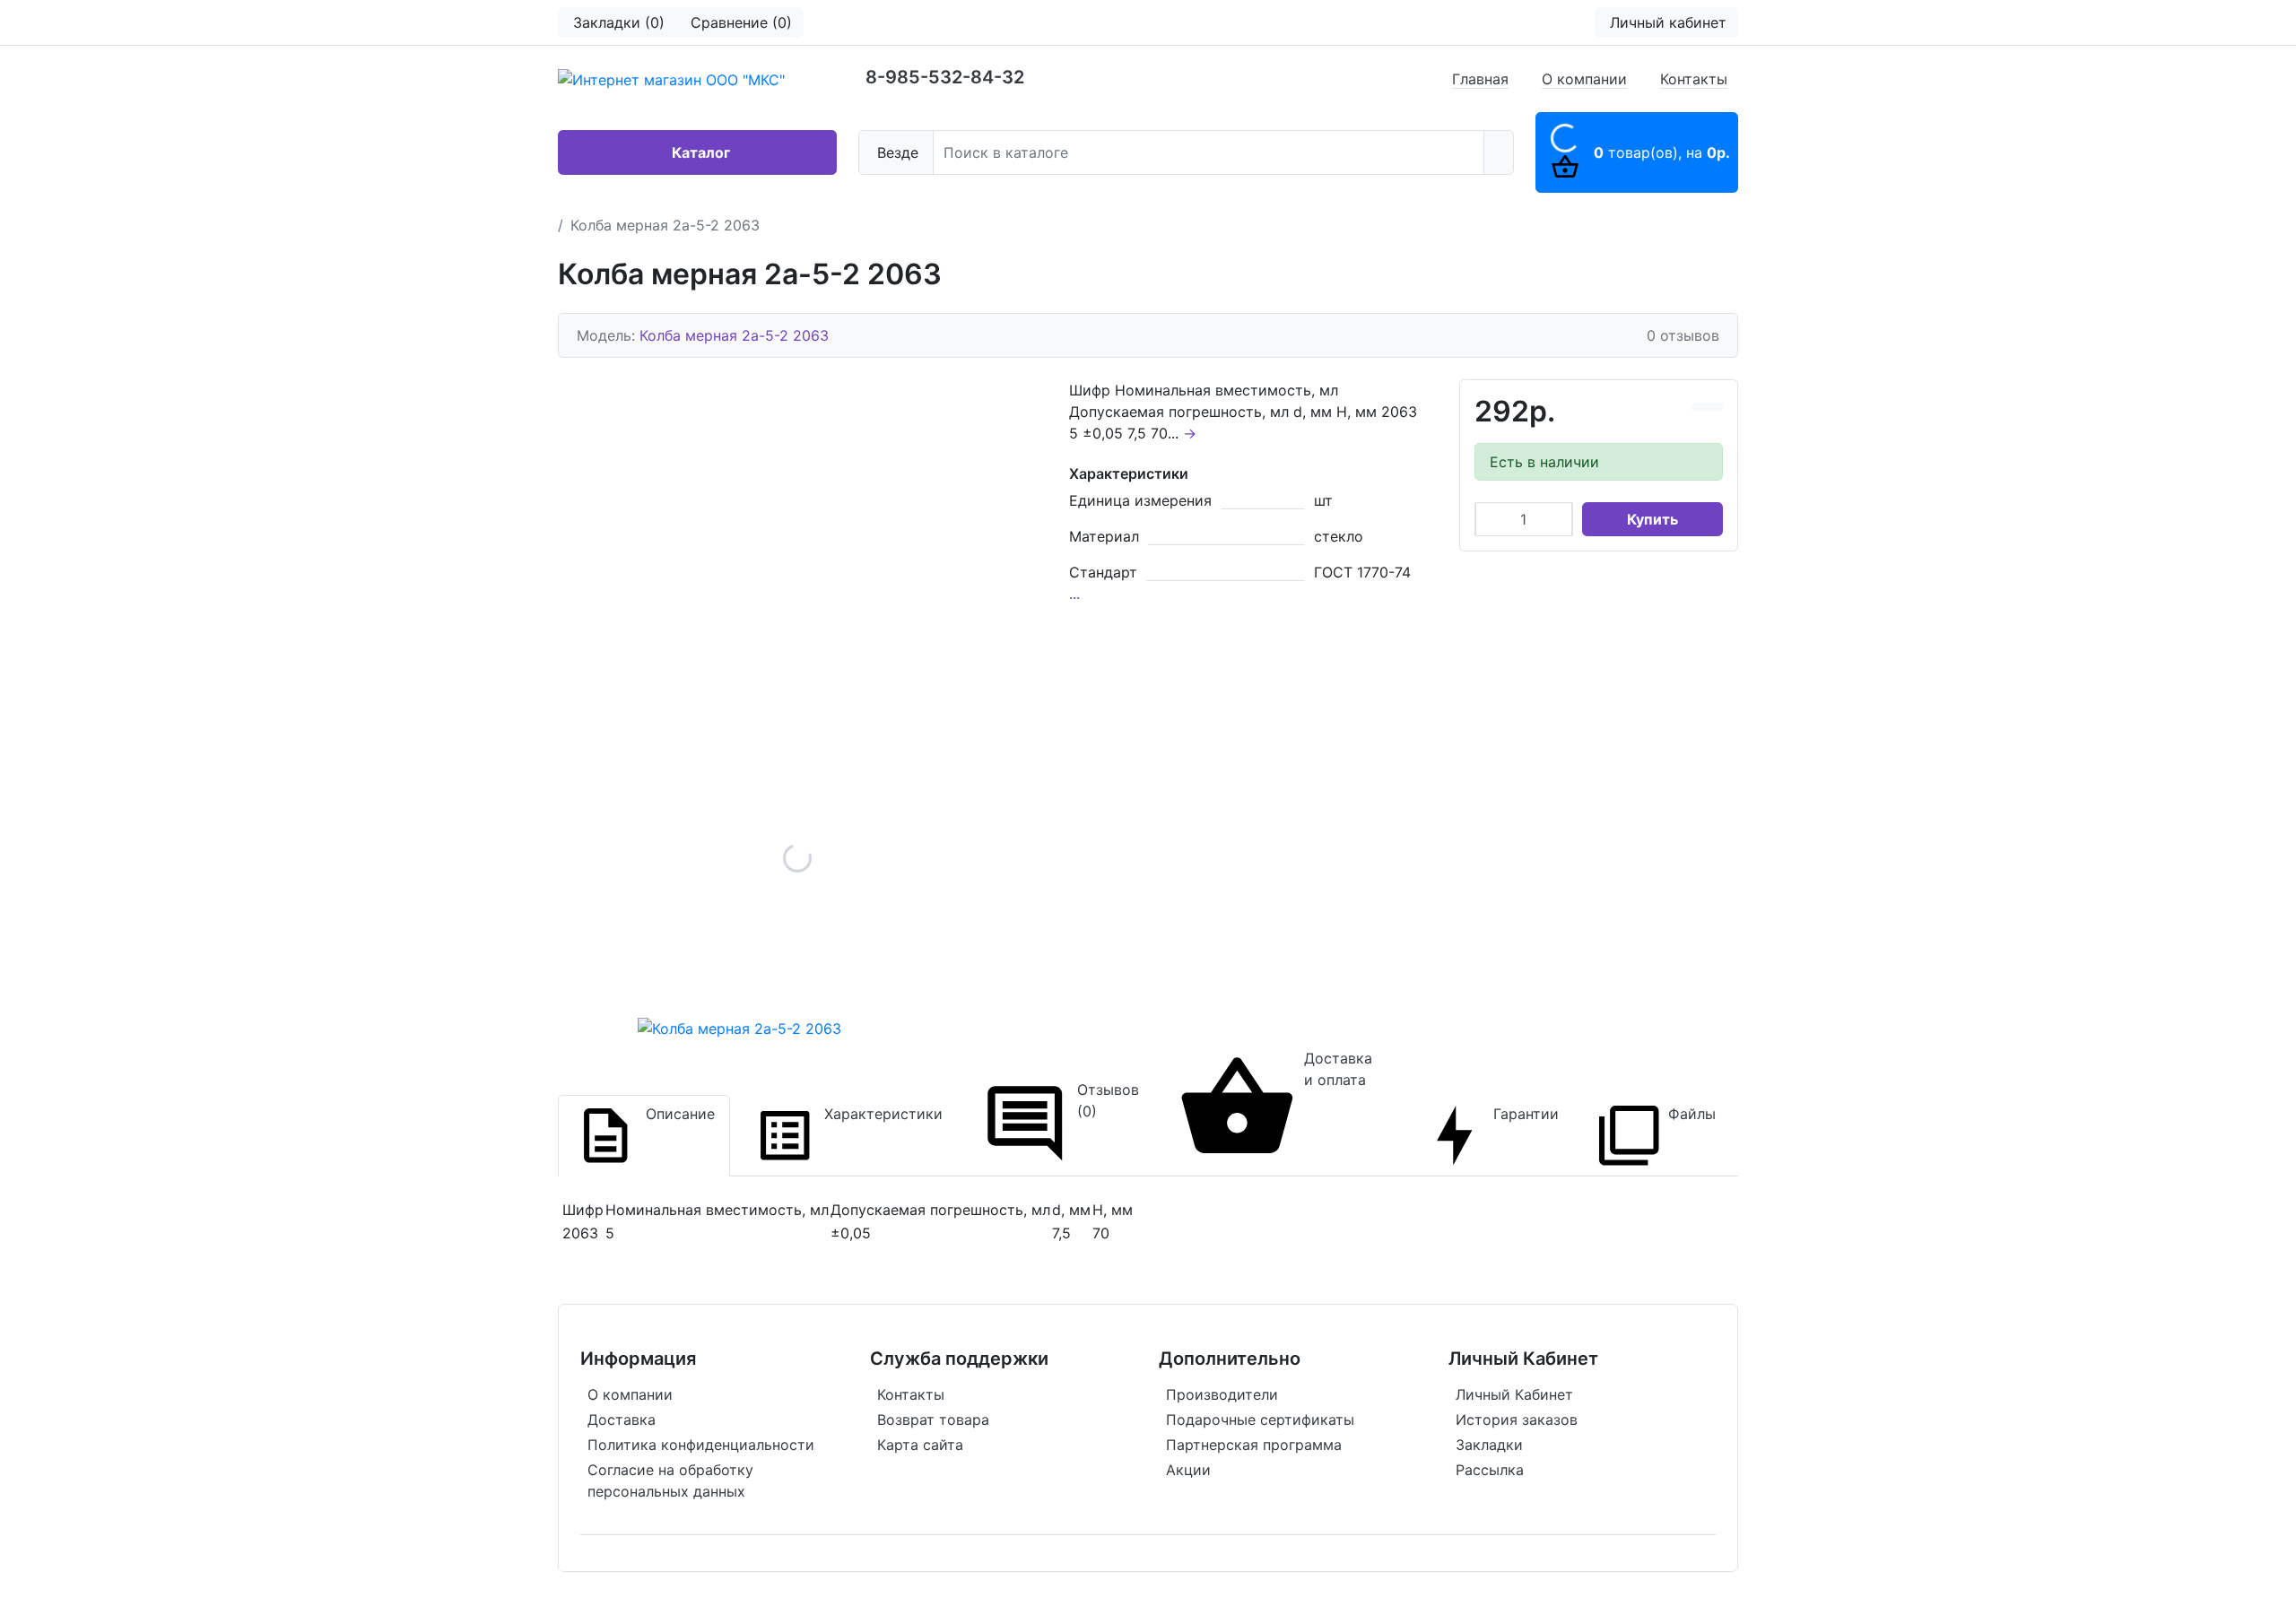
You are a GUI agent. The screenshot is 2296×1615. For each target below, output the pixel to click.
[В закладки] (1715, 407)
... (1074, 594)
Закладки (1489, 1445)
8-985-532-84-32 (945, 77)
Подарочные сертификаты (1260, 1420)
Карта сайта (920, 1445)
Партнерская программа (1254, 1445)
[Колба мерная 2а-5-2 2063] (797, 858)
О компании (1584, 79)
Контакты (1694, 79)
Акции (1188, 1470)
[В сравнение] (1700, 407)
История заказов (1517, 1420)
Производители (1222, 1394)
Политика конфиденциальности (701, 1445)
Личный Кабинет (1514, 1394)
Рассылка (1490, 1470)
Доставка (622, 1420)
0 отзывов (1683, 335)
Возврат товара (933, 1420)
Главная (1480, 79)
